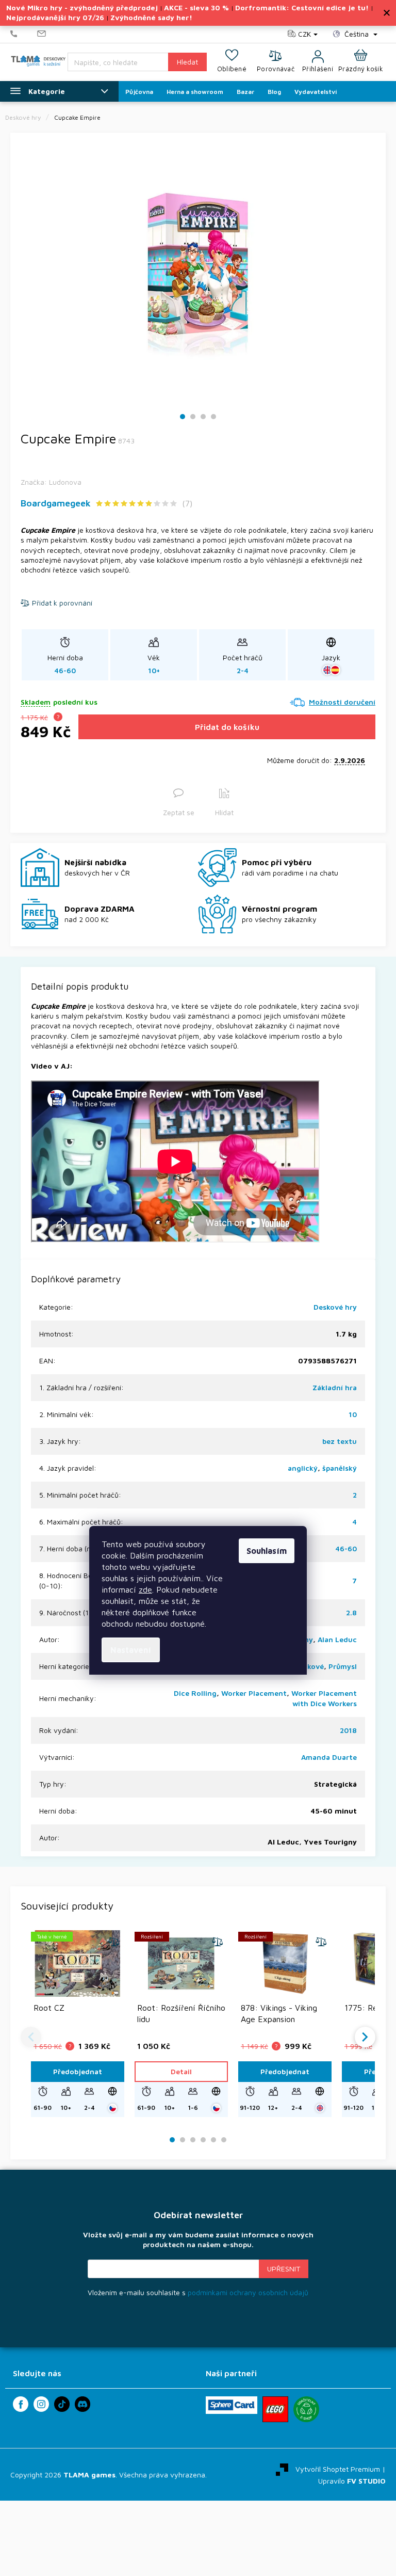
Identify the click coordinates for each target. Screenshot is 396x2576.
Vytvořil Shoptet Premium (338, 2468)
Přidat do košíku (227, 727)
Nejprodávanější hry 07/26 (55, 17)
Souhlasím (267, 1551)
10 (353, 1414)
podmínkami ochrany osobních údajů (248, 2292)
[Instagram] (41, 2404)
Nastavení (131, 1650)
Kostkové (307, 1666)
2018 (348, 1730)
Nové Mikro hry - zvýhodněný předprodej (82, 7)
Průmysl (343, 1666)
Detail (181, 2071)
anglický (303, 1468)
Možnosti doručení (342, 702)
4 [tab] (213, 417)
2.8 (351, 1612)
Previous (31, 2037)
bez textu (340, 1441)
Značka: (51, 482)
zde (145, 1589)
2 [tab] (193, 417)
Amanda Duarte (329, 1757)
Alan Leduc (337, 1639)
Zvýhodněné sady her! (151, 17)
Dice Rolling (195, 1693)
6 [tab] (224, 2140)
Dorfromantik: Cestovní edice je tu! (302, 7)
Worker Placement (254, 1693)
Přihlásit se (284, 2269)
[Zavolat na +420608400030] (24, 34)
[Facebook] (21, 2404)
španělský (340, 1468)
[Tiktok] (62, 2404)
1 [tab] (183, 417)
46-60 (346, 1548)
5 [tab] (213, 2140)
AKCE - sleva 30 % (196, 7)
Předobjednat (78, 2071)
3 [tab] (203, 417)
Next (365, 2037)
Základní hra (335, 1387)
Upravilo (352, 2481)
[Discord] (82, 2404)
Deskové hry (335, 1307)
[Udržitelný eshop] (306, 2409)
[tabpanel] (198, 271)
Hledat (187, 62)
